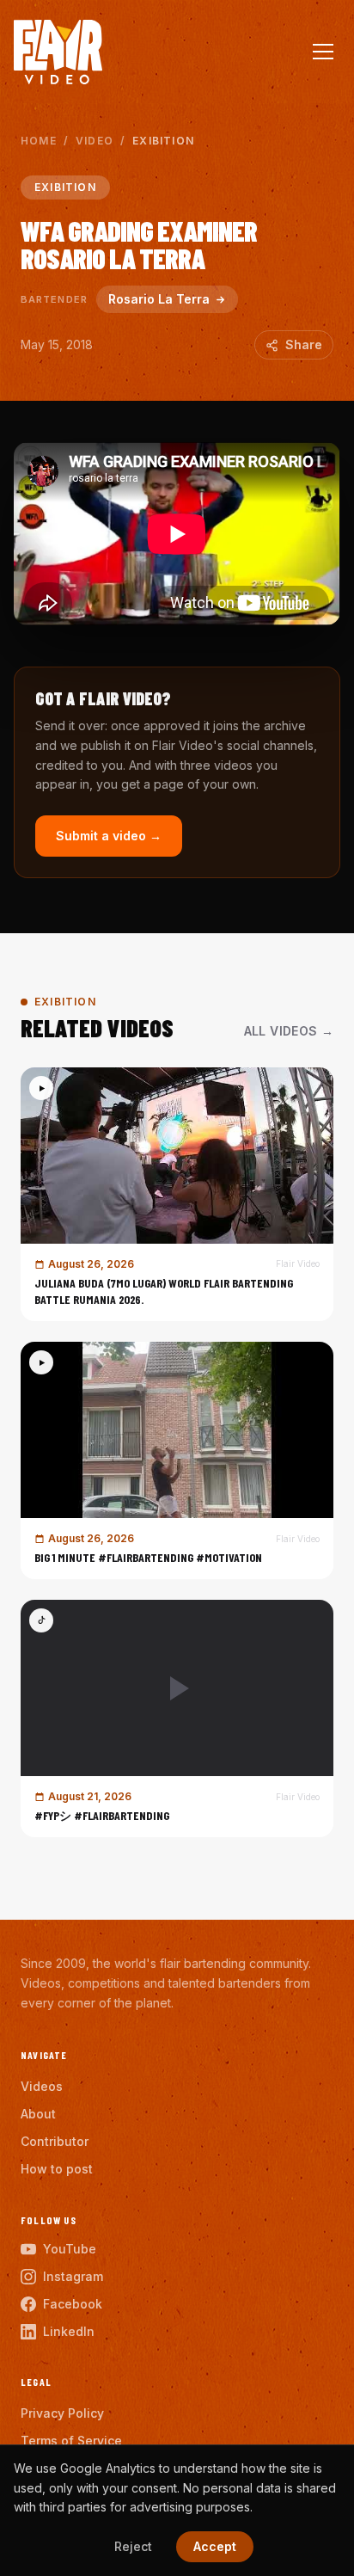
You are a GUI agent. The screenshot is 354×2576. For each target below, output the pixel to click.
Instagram (73, 2276)
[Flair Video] (58, 52)
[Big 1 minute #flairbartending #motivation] (177, 1460)
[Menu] (323, 52)
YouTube (70, 2249)
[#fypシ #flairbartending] (177, 1718)
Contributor (55, 2141)
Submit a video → (109, 836)
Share (304, 344)
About (38, 2114)
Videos (42, 2086)
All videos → (289, 1031)
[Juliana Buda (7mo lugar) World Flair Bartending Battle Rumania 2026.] (177, 1194)
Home (39, 141)
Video (95, 141)
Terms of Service (71, 2441)
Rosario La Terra (159, 299)
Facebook (73, 2304)
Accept (215, 2546)
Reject (133, 2546)
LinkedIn (69, 2331)
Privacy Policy (62, 2413)
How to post (57, 2169)
